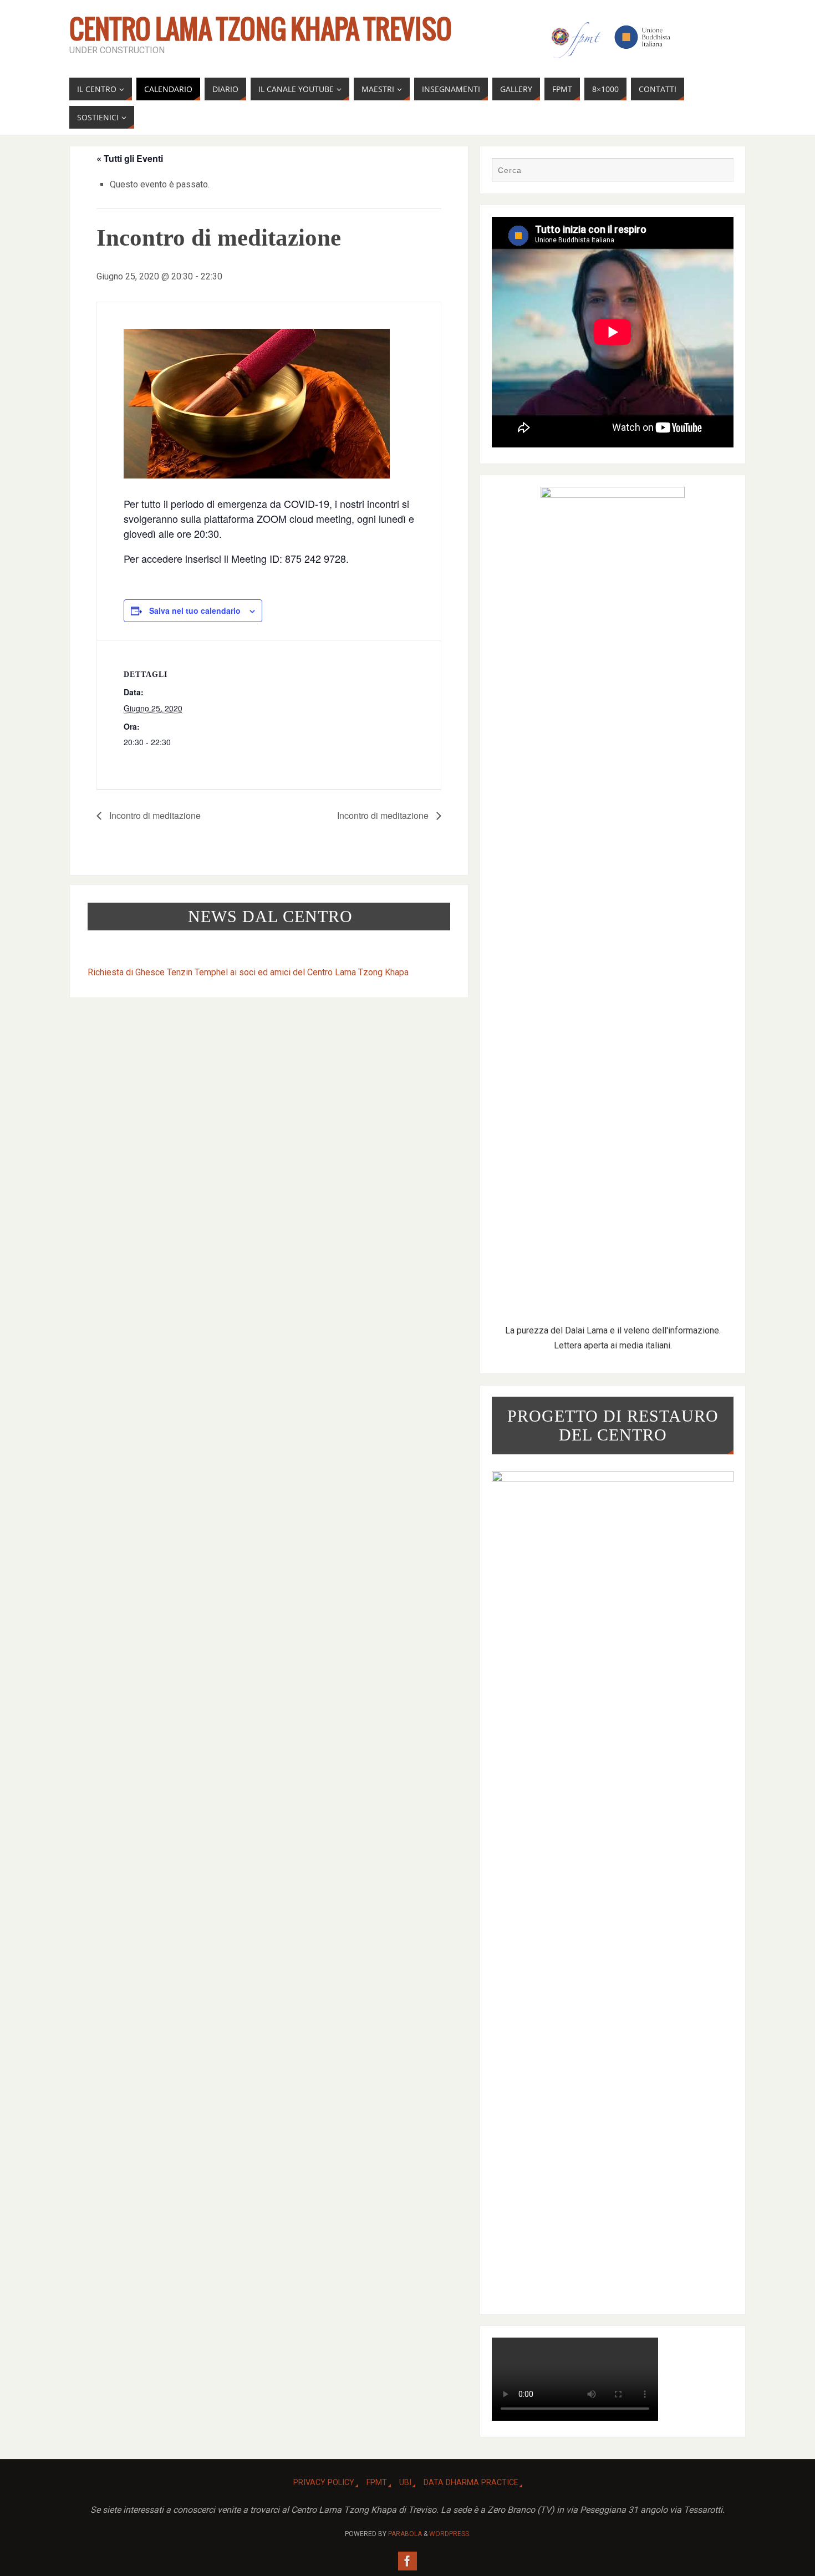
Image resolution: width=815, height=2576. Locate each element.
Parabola (405, 2534)
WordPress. (450, 2534)
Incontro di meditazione (154, 815)
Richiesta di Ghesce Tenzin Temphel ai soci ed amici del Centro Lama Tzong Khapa (248, 972)
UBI (405, 2483)
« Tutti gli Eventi (130, 158)
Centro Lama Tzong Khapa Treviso (261, 31)
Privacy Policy (324, 2483)
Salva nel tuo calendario (195, 610)
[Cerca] (720, 171)
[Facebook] (407, 2561)
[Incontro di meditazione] (269, 404)
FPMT (377, 2483)
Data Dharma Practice (471, 2483)
